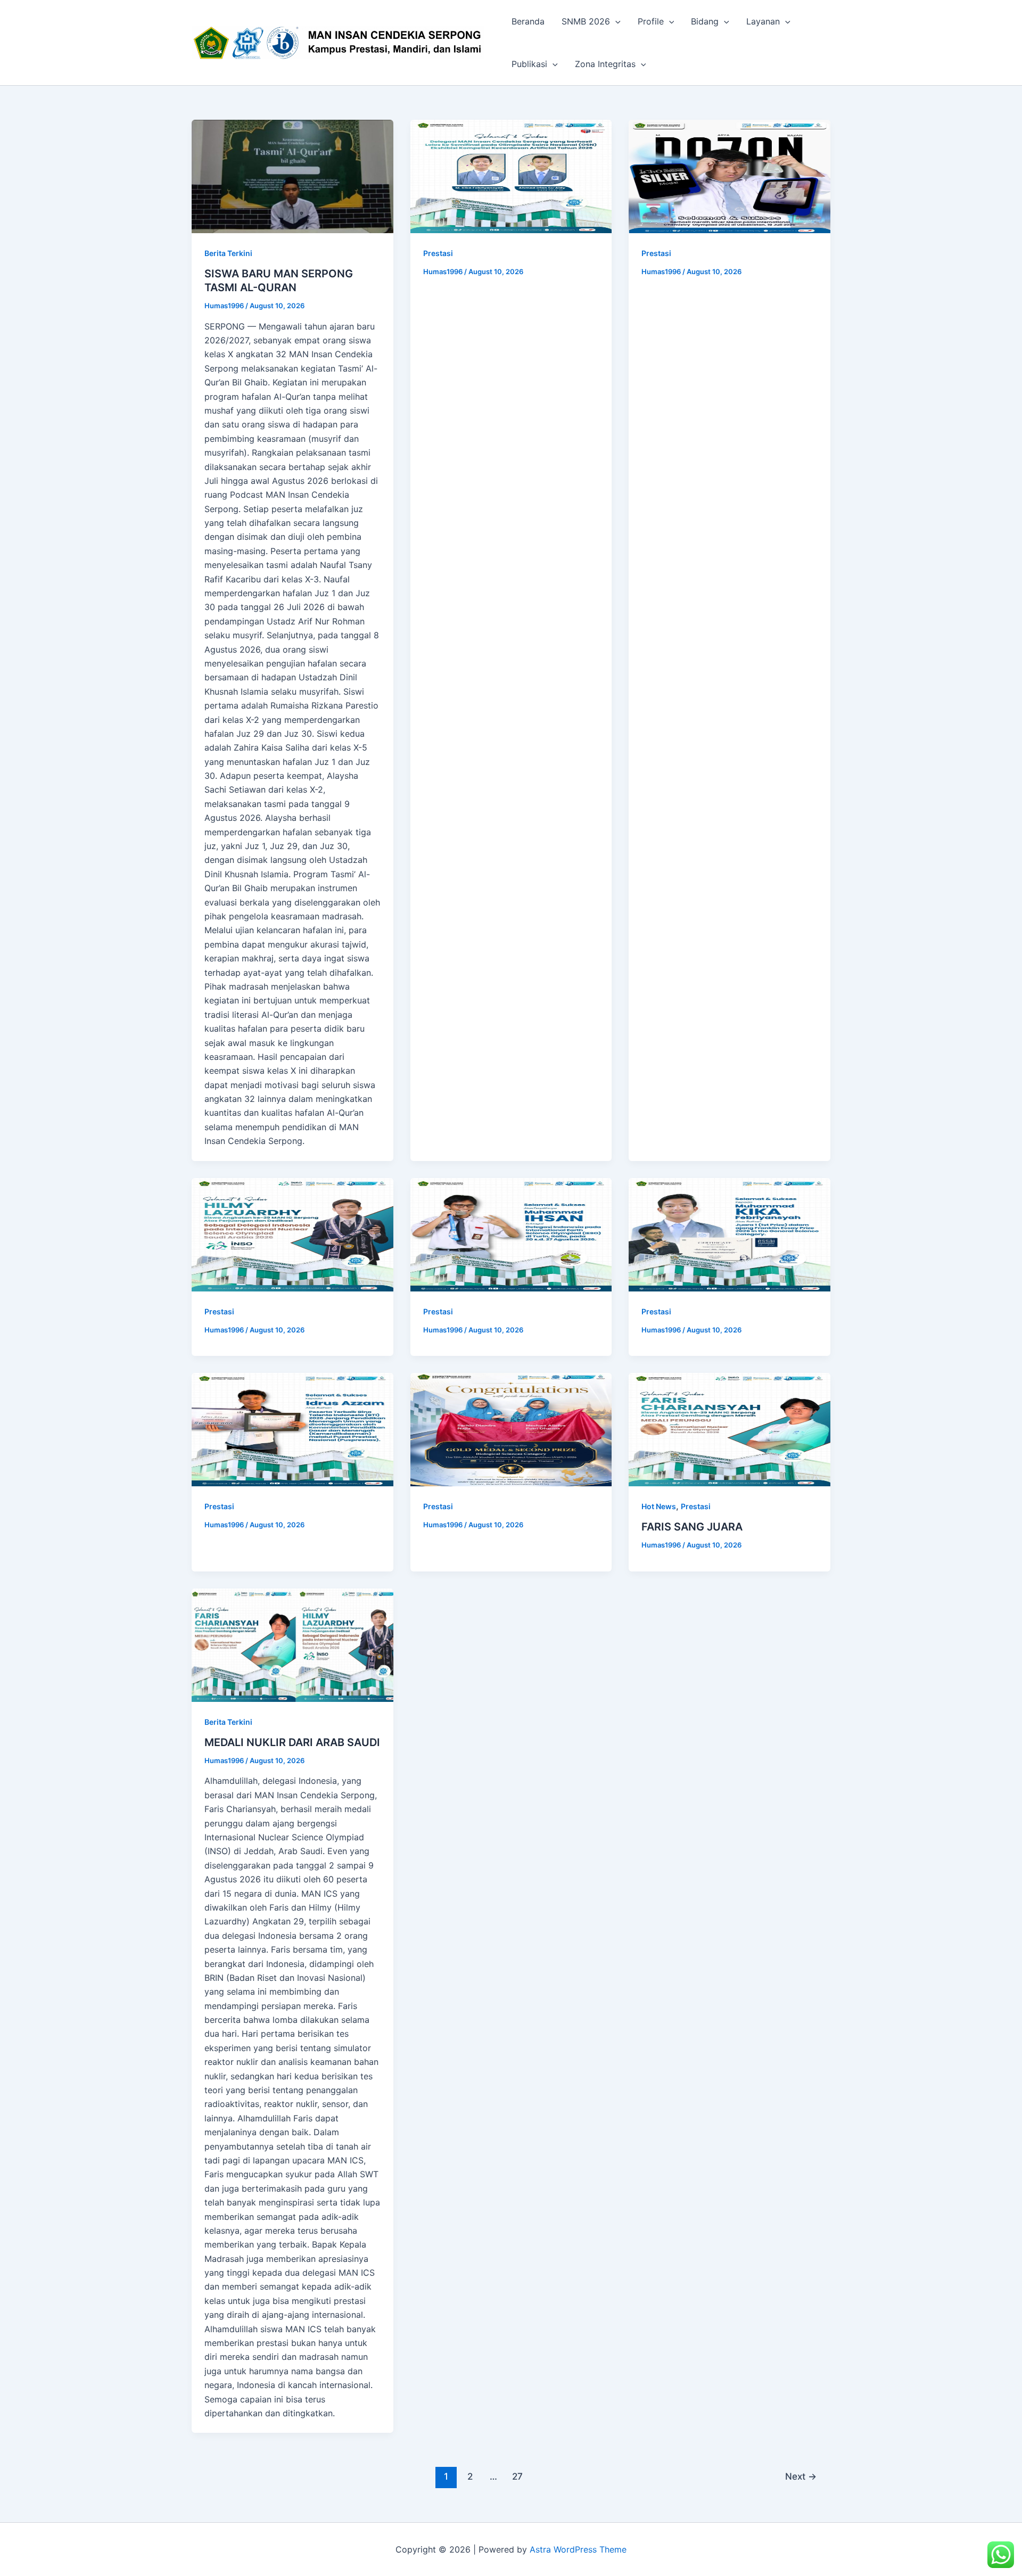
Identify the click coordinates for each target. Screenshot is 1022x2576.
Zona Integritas (605, 64)
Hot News (659, 1506)
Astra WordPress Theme (578, 2549)
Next (801, 2476)
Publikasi (529, 64)
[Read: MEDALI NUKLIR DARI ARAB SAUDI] (292, 1645)
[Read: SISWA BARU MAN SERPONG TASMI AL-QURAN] (292, 176)
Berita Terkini (228, 253)
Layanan (763, 21)
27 (517, 2476)
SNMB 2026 (586, 21)
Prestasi (438, 253)
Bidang (705, 21)
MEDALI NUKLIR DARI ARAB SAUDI (292, 1742)
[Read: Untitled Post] (511, 176)
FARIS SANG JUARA (692, 1527)
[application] (615, 21)
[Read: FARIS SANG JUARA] (730, 1430)
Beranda (528, 21)
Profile (651, 21)
